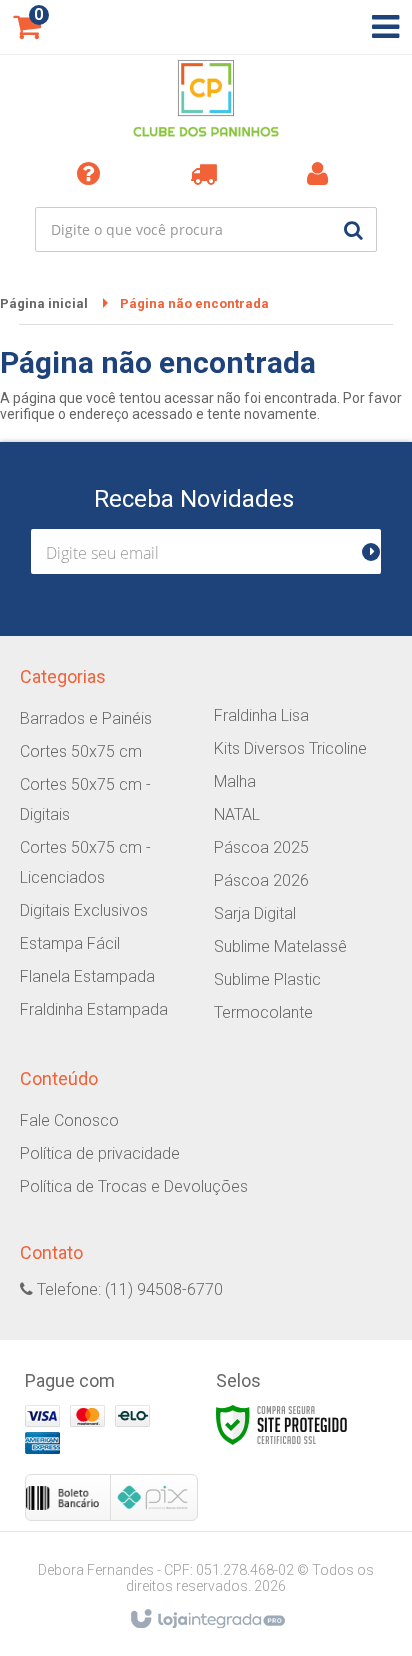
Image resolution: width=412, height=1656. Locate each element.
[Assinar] (379, 551)
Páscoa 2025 (261, 847)
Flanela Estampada (87, 976)
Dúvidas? (91, 173)
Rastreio (206, 173)
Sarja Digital (255, 913)
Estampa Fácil (70, 943)
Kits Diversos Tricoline (290, 748)
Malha (235, 781)
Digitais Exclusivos (84, 910)
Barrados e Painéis (86, 718)
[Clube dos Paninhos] (206, 100)
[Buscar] (353, 229)
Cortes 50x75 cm (81, 751)
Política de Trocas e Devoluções (134, 1186)
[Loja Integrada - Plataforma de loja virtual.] (206, 1620)
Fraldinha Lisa (261, 715)
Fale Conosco (69, 1120)
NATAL (237, 814)
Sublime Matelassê (280, 946)
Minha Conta (321, 173)
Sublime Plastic (267, 979)
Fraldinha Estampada (94, 1009)
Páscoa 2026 (261, 880)
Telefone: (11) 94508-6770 (128, 1289)
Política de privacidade (100, 1153)
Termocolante (263, 1012)
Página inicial (44, 303)
